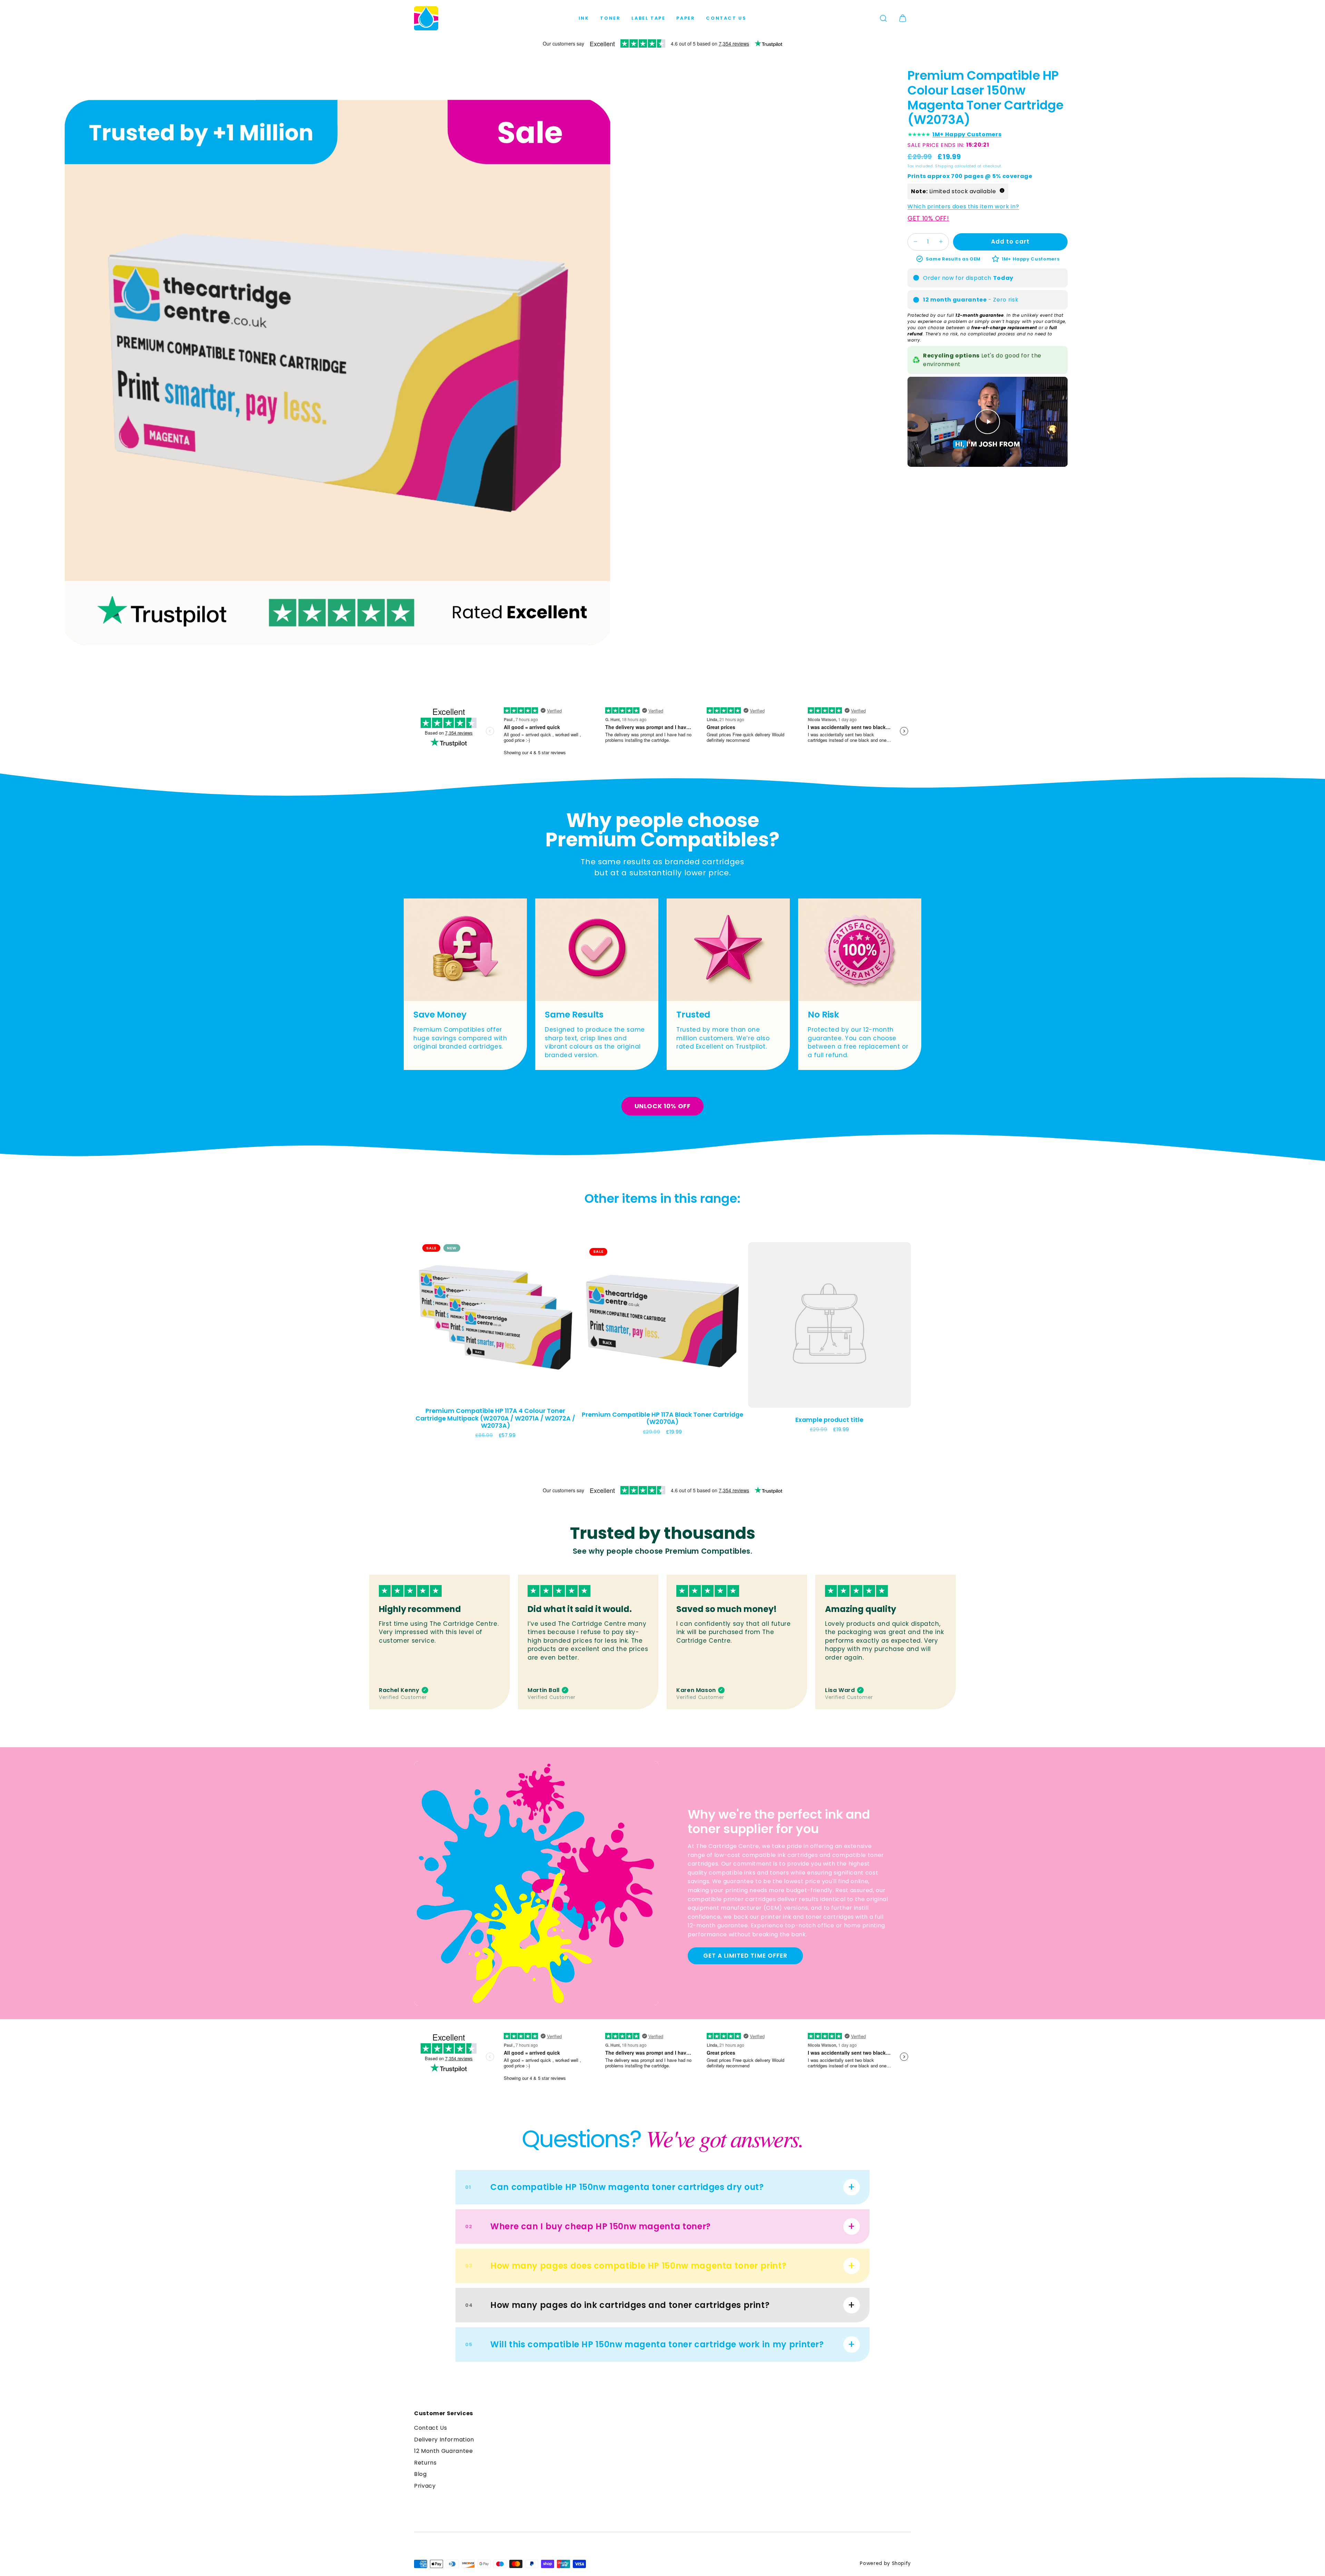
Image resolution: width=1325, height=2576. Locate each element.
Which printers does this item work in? (963, 206)
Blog (420, 2474)
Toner (610, 18)
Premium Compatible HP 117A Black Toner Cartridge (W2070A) (662, 1418)
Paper (686, 18)
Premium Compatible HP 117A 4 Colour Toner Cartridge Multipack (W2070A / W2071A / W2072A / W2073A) (495, 1418)
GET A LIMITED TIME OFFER (745, 1956)
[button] (883, 18)
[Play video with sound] (988, 422)
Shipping (944, 166)
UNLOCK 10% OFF (663, 1106)
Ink (584, 18)
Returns (425, 2463)
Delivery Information (444, 2440)
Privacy (425, 2486)
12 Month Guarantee (444, 2451)
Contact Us (726, 18)
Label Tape (648, 18)
